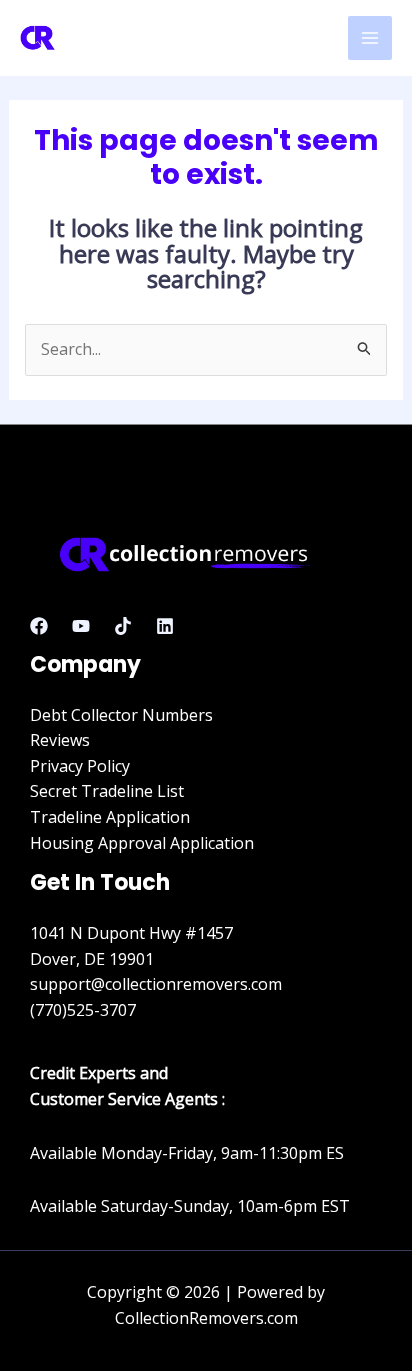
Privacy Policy (80, 766)
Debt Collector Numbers (121, 715)
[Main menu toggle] (370, 38)
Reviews (60, 740)
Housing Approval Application (142, 843)
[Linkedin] (165, 626)
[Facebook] (39, 626)
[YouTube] (81, 626)
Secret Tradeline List (107, 791)
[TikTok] (123, 626)
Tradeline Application (110, 817)
